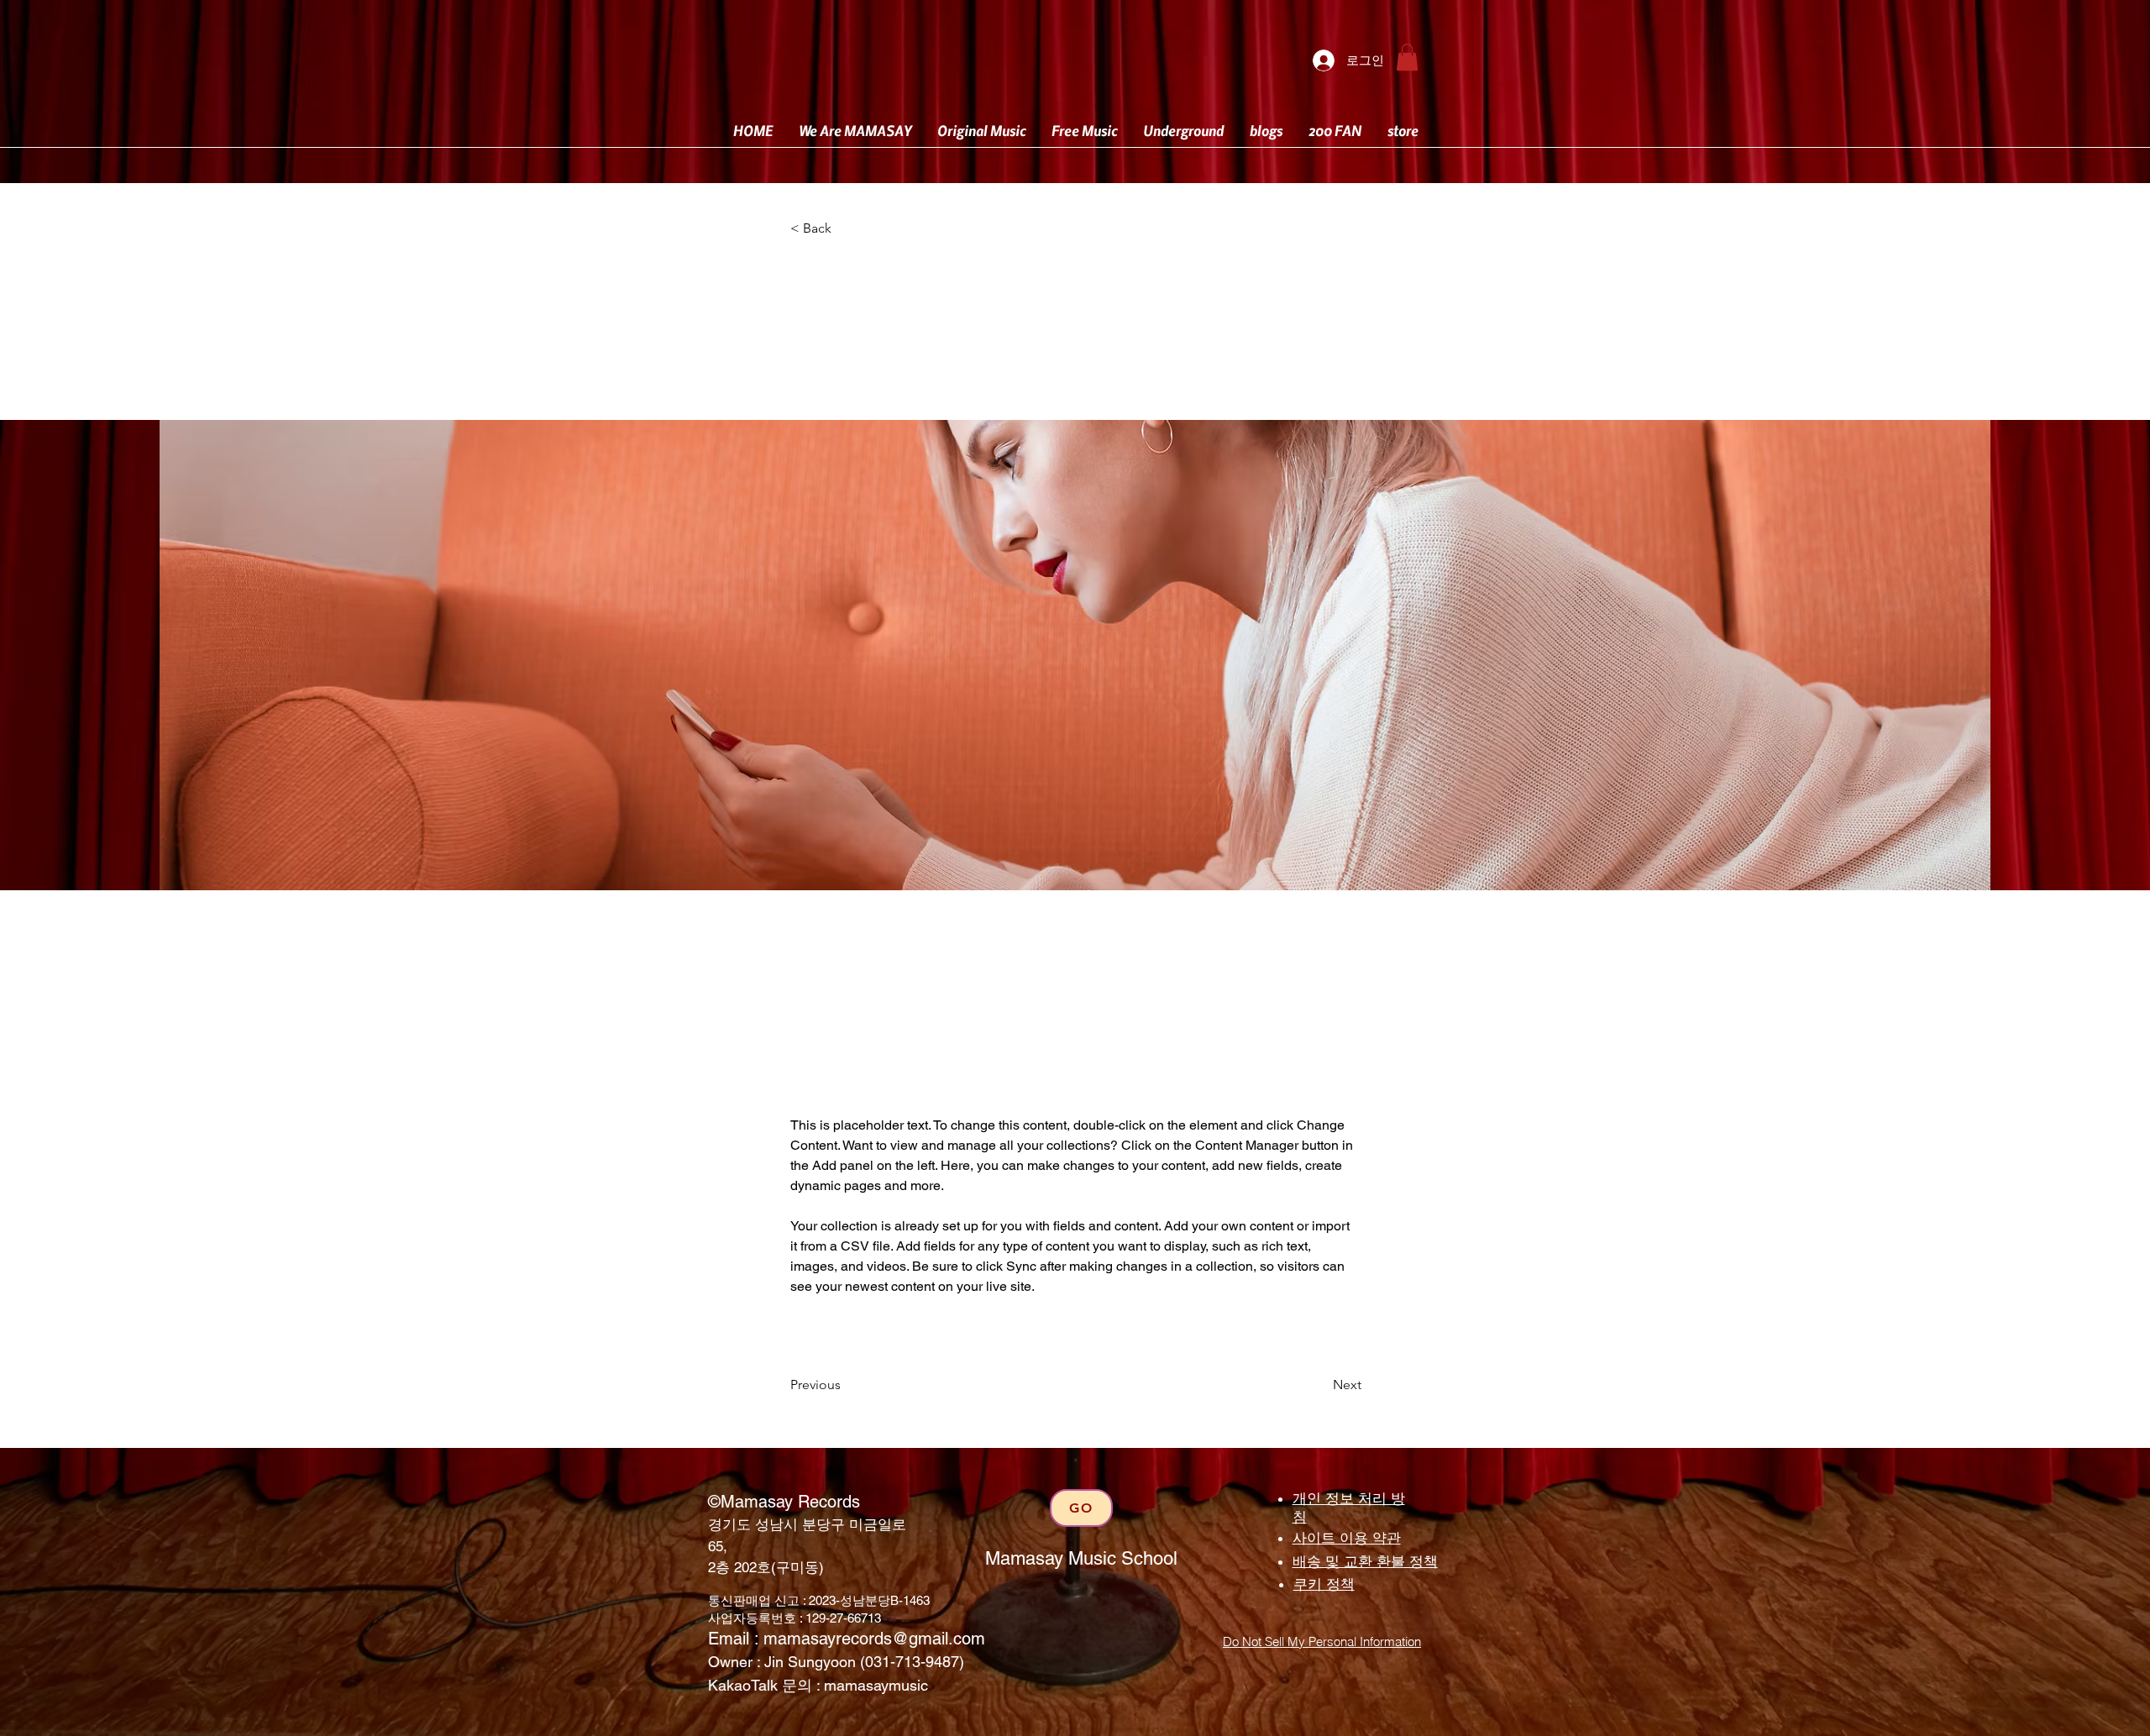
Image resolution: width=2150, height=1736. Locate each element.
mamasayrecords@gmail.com (874, 1639)
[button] (1407, 57)
